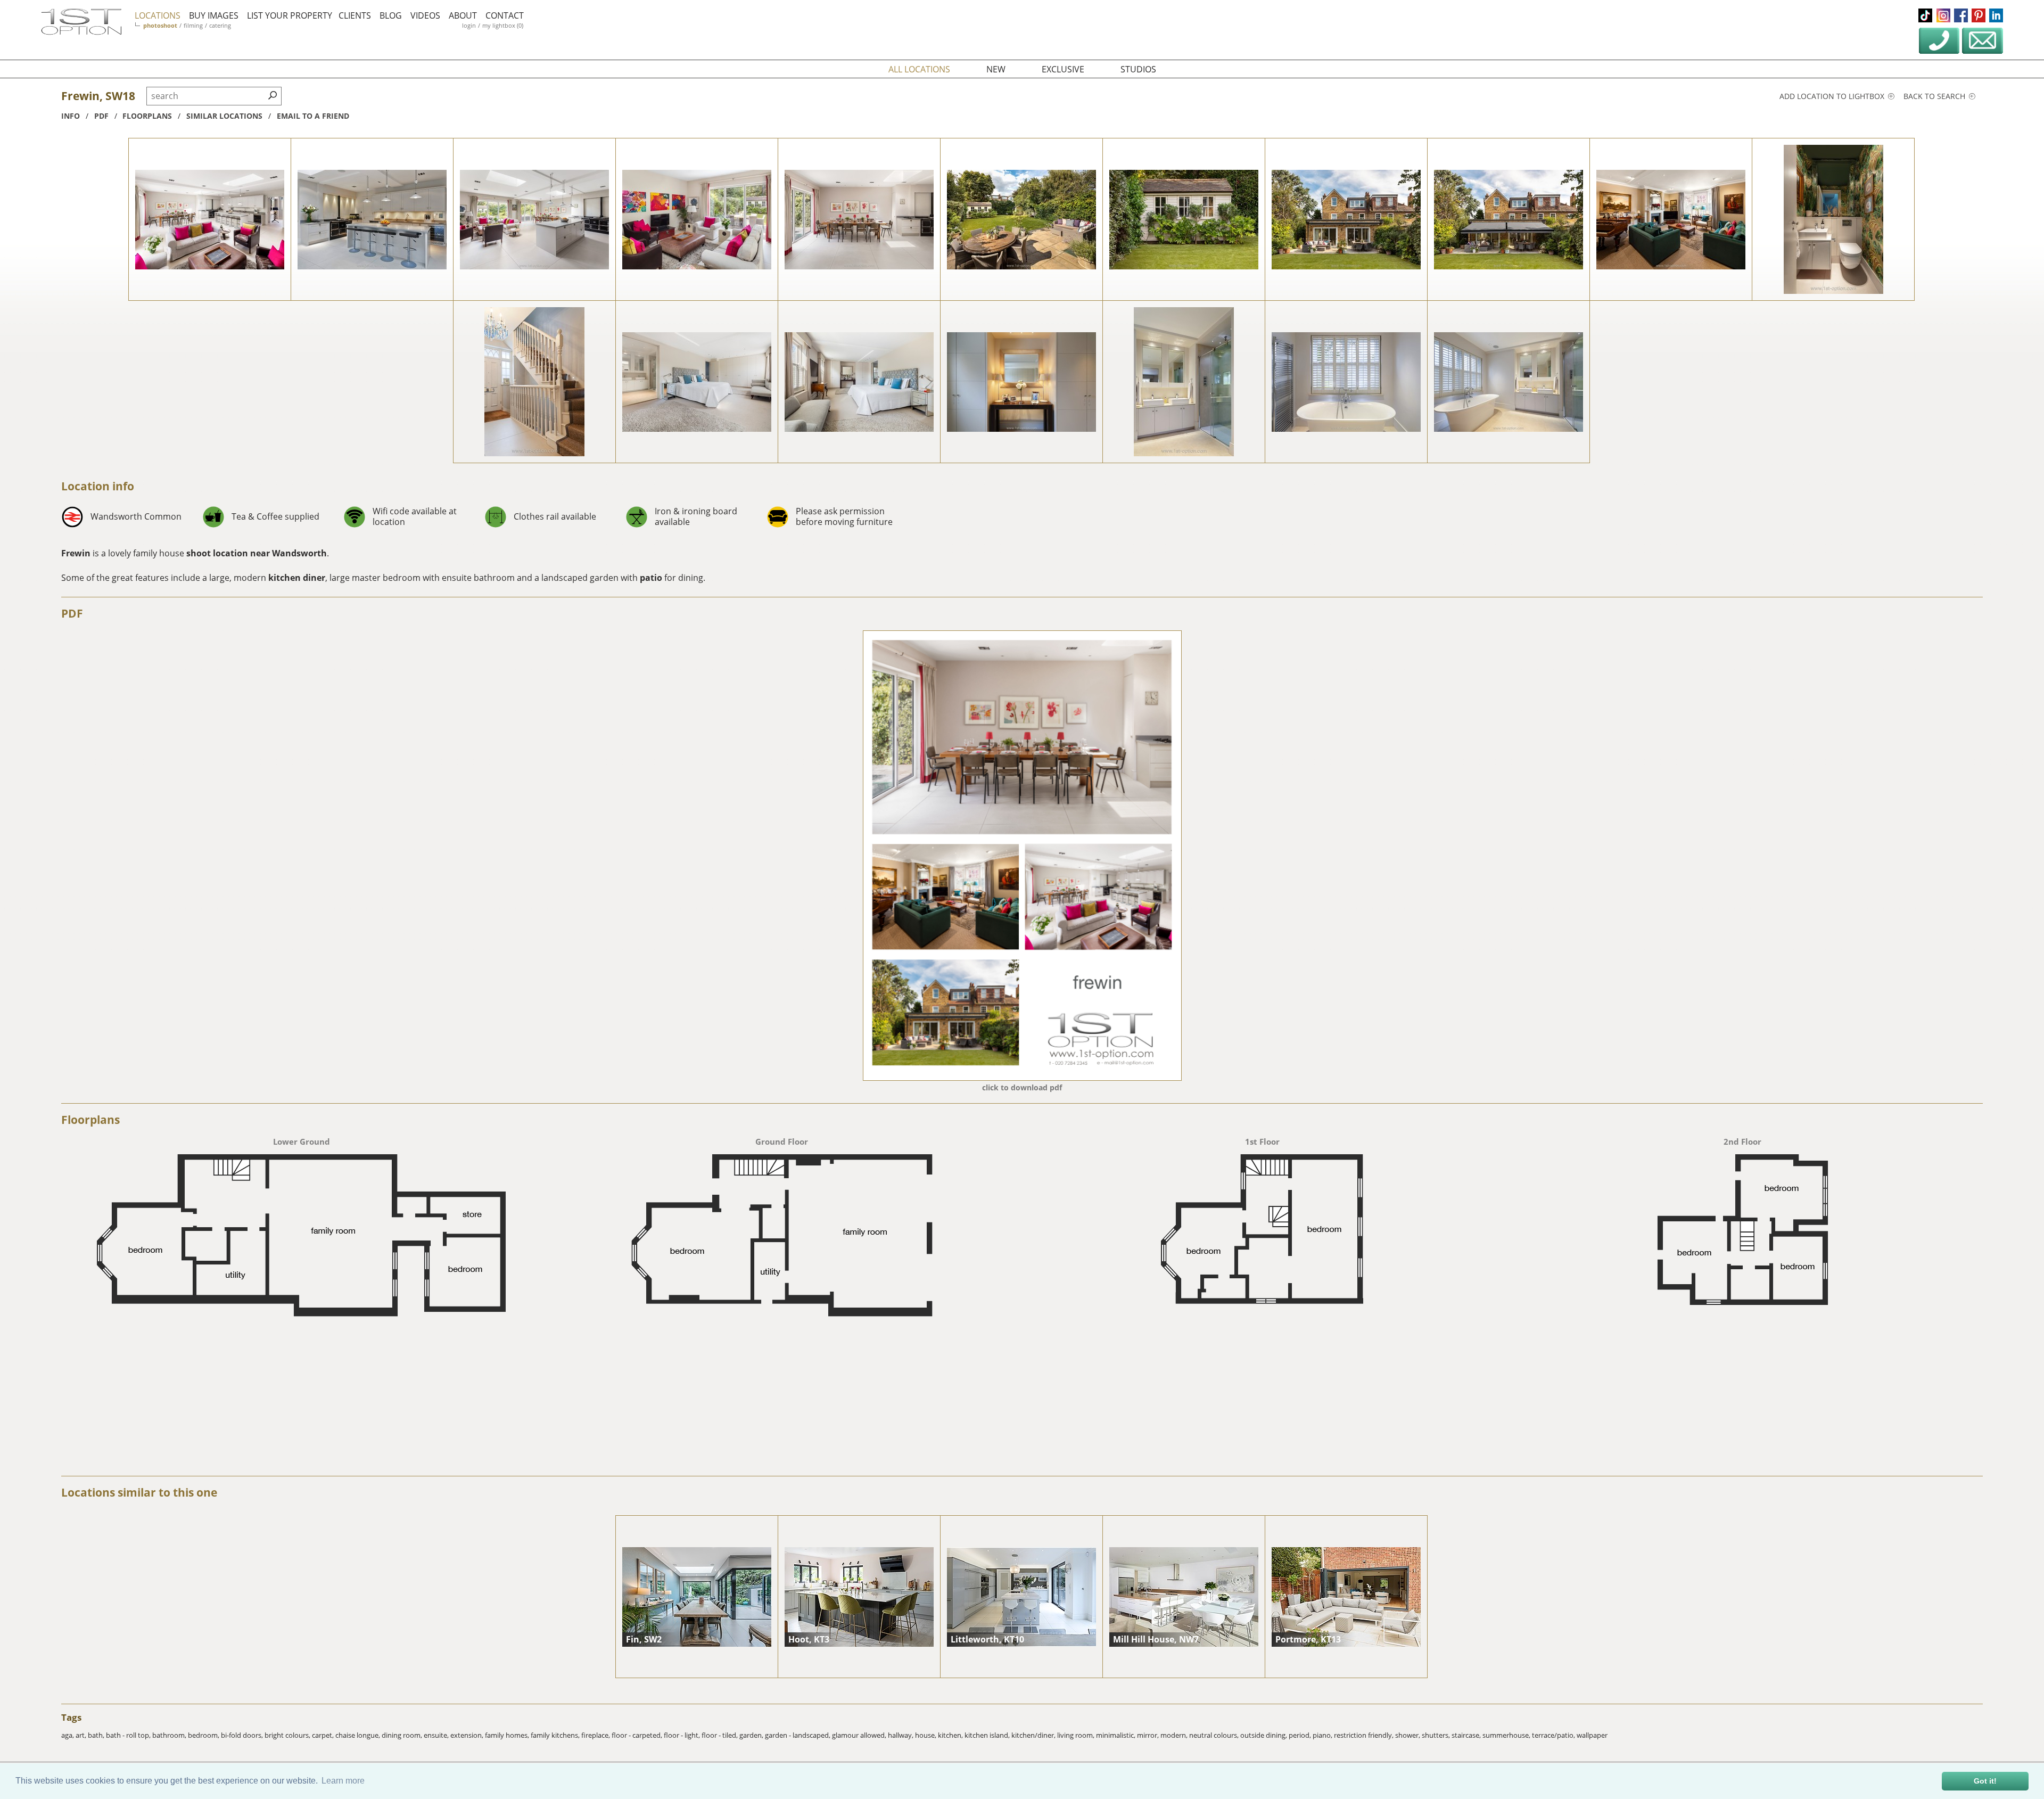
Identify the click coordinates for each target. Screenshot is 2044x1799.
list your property (290, 15)
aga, (68, 1735)
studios (1138, 69)
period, (1301, 1735)
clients (355, 15)
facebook (1961, 15)
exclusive (1063, 69)
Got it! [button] (1985, 1781)
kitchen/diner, (1034, 1735)
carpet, (324, 1735)
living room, (1077, 1735)
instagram (1943, 15)
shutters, (1437, 1735)
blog (391, 15)
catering (220, 25)
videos (425, 15)
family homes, (508, 1735)
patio (651, 578)
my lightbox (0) (503, 25)
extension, (468, 1735)
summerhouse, (1507, 1735)
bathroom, (170, 1735)
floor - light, (683, 1735)
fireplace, (596, 1735)
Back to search (1935, 96)
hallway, (901, 1735)
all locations (919, 69)
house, (926, 1735)
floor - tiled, (720, 1735)
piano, (1323, 1735)
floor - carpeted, (638, 1735)
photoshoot (160, 25)
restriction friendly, (1365, 1735)
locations (158, 15)
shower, (1408, 1735)
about (463, 15)
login (469, 25)
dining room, (403, 1735)
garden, (752, 1735)
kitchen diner (297, 578)
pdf (101, 116)
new (996, 69)
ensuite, (437, 1735)
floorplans (147, 116)
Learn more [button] (343, 1781)
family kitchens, (556, 1735)
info (71, 116)
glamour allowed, (860, 1735)
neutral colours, (1215, 1735)
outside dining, (1264, 1735)
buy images (214, 15)
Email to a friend (313, 116)
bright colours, (288, 1735)
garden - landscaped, (798, 1735)
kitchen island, (988, 1735)
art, (82, 1735)
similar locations (224, 116)
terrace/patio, (1554, 1735)
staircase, (1467, 1735)
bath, (97, 1735)
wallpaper (1592, 1735)
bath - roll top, (129, 1735)
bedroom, (204, 1735)
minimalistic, (1116, 1735)
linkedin (1996, 15)
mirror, (1149, 1735)
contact (505, 15)
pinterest (1979, 15)
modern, (1175, 1735)
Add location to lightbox (1833, 96)
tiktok (1925, 15)
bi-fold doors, (243, 1735)
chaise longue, (358, 1735)
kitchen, (951, 1735)
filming (193, 25)
